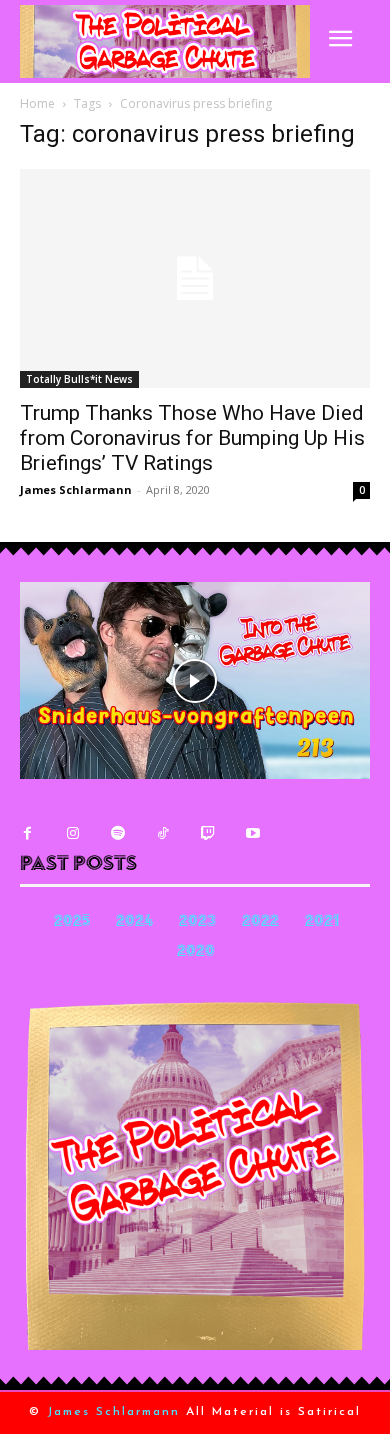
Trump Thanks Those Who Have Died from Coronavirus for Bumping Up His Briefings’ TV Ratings (192, 438)
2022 (260, 922)
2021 (322, 922)
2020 (196, 952)
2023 (197, 922)
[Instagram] (72, 833)
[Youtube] (252, 833)
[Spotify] (117, 833)
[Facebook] (27, 833)
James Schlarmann (76, 489)
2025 (72, 922)
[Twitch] (207, 833)
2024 (134, 922)
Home (37, 103)
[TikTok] (162, 833)
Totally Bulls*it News (79, 379)
